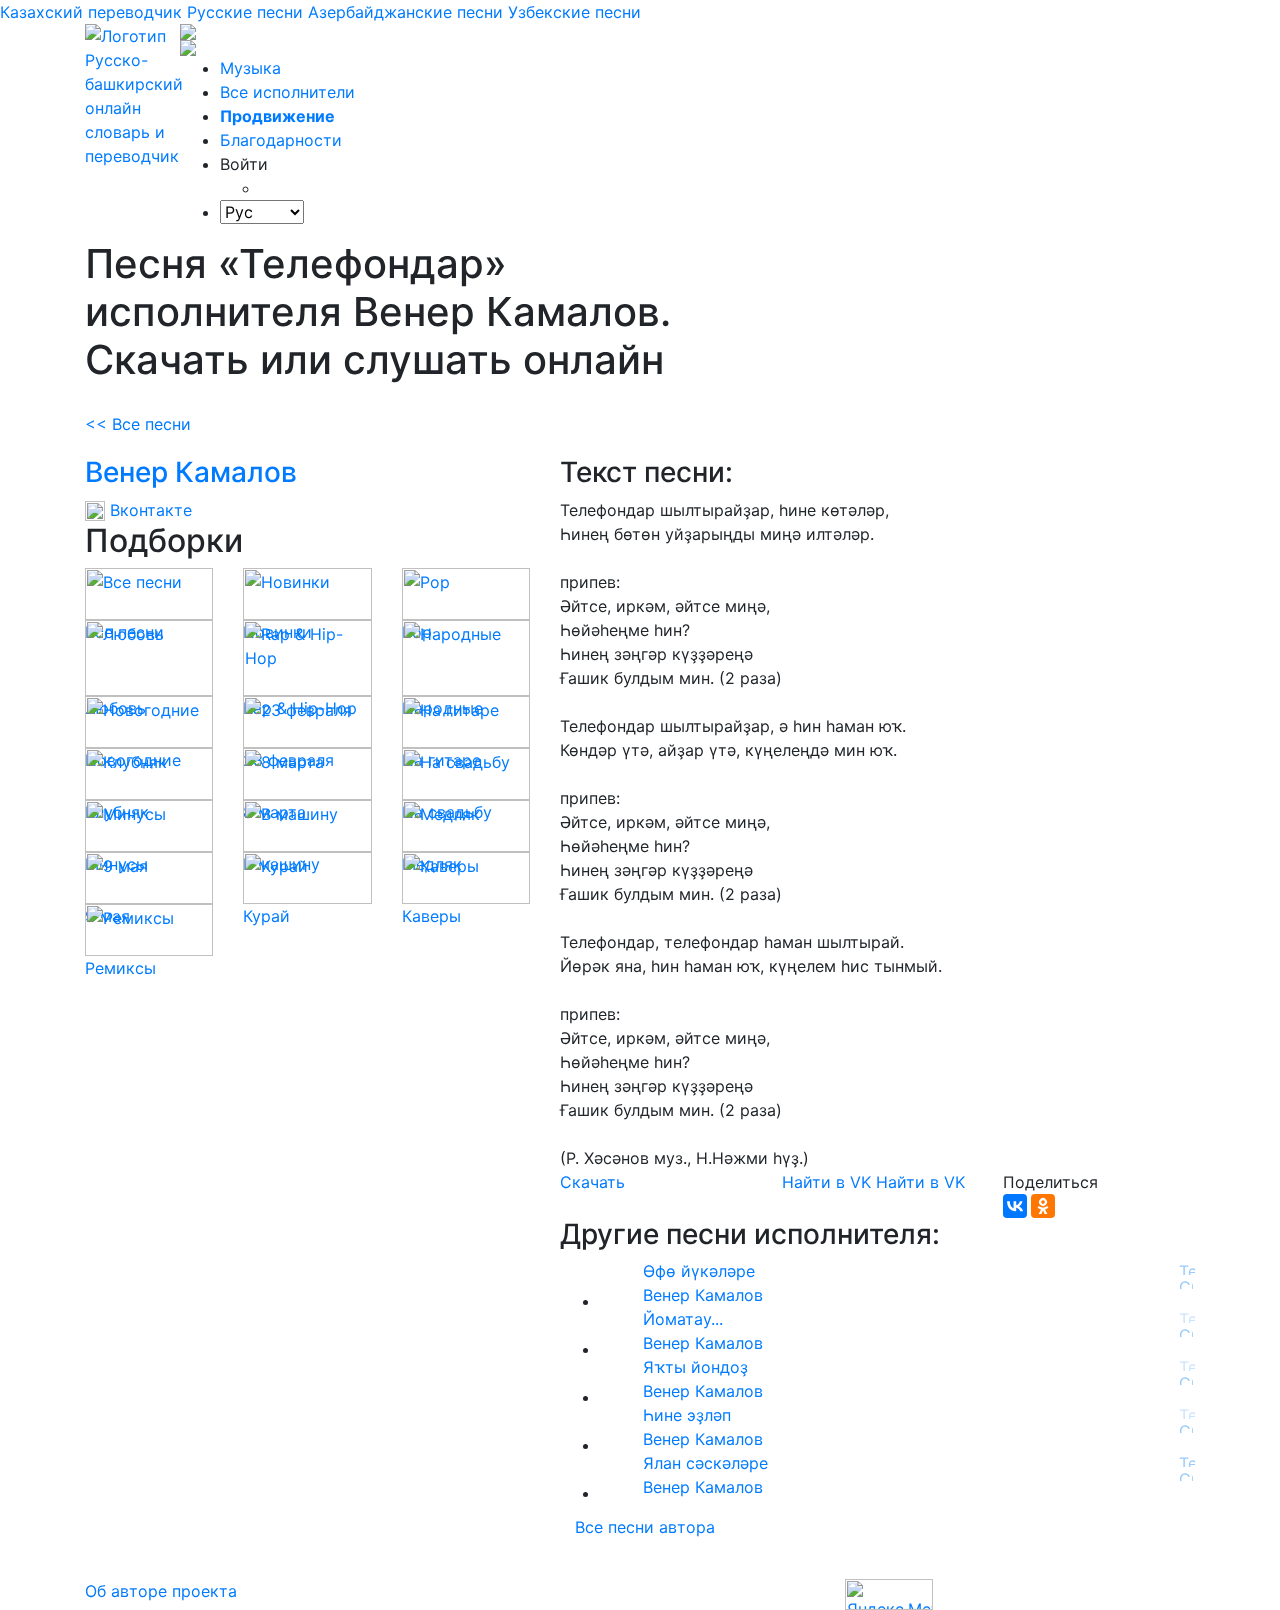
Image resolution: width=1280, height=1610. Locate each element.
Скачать (592, 1182)
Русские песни (245, 12)
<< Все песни (138, 424)
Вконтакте (148, 510)
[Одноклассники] (1043, 1206)
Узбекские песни (574, 12)
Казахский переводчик (91, 12)
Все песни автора (645, 1527)
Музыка (250, 68)
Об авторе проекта (161, 1591)
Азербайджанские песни (405, 12)
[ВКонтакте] (1015, 1206)
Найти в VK (826, 1182)
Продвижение (277, 116)
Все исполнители (287, 92)
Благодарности (281, 140)
